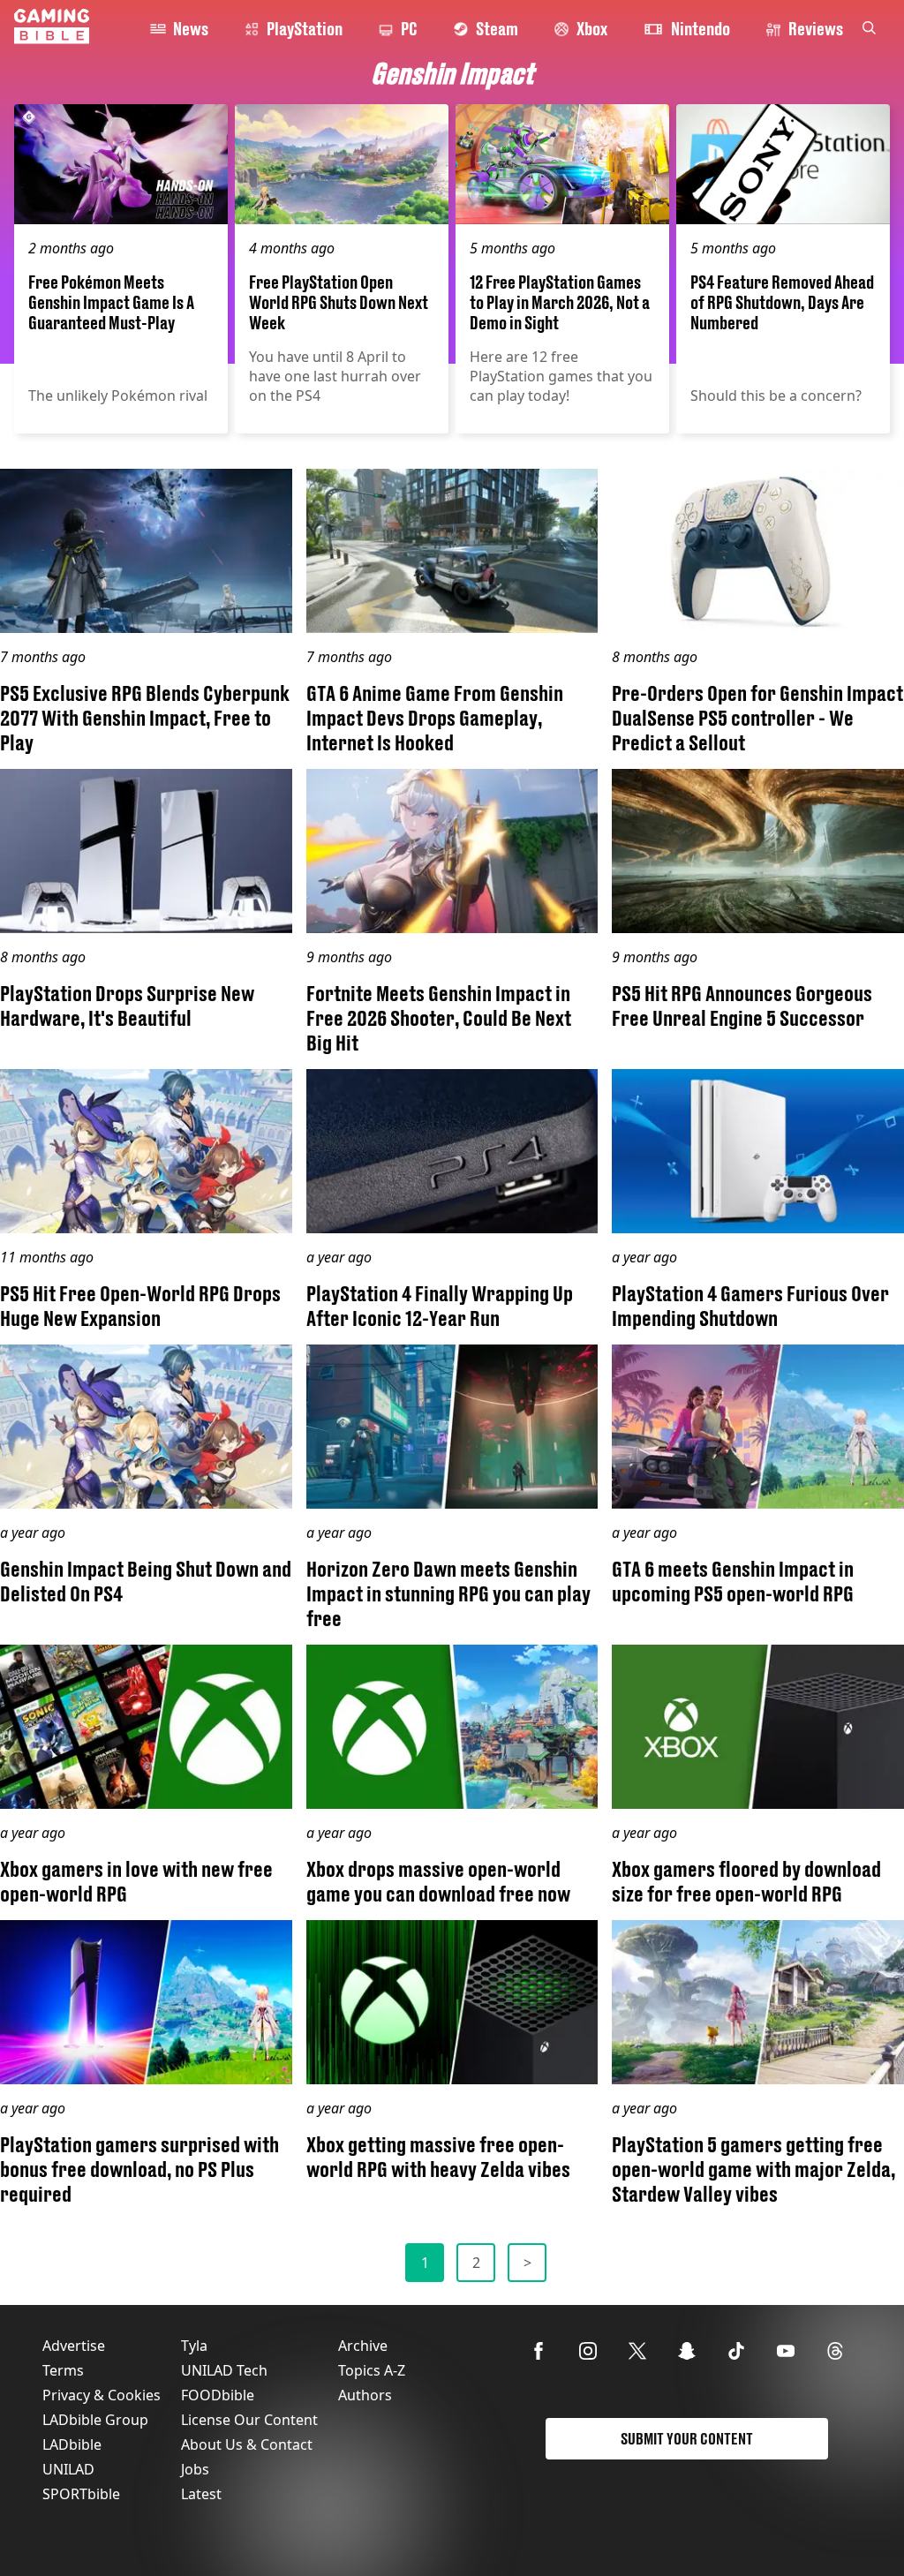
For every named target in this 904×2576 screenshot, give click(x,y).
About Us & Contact (247, 2444)
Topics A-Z (372, 2370)
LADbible (72, 2444)
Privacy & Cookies (102, 2395)
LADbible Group (95, 2420)
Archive (363, 2346)
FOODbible (218, 2395)
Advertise (74, 2346)
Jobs (195, 2469)
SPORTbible (81, 2494)
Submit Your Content (687, 2439)
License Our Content (249, 2420)
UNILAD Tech (224, 2370)
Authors (365, 2395)
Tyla (194, 2346)
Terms (63, 2370)
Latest (201, 2494)
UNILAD (68, 2469)
